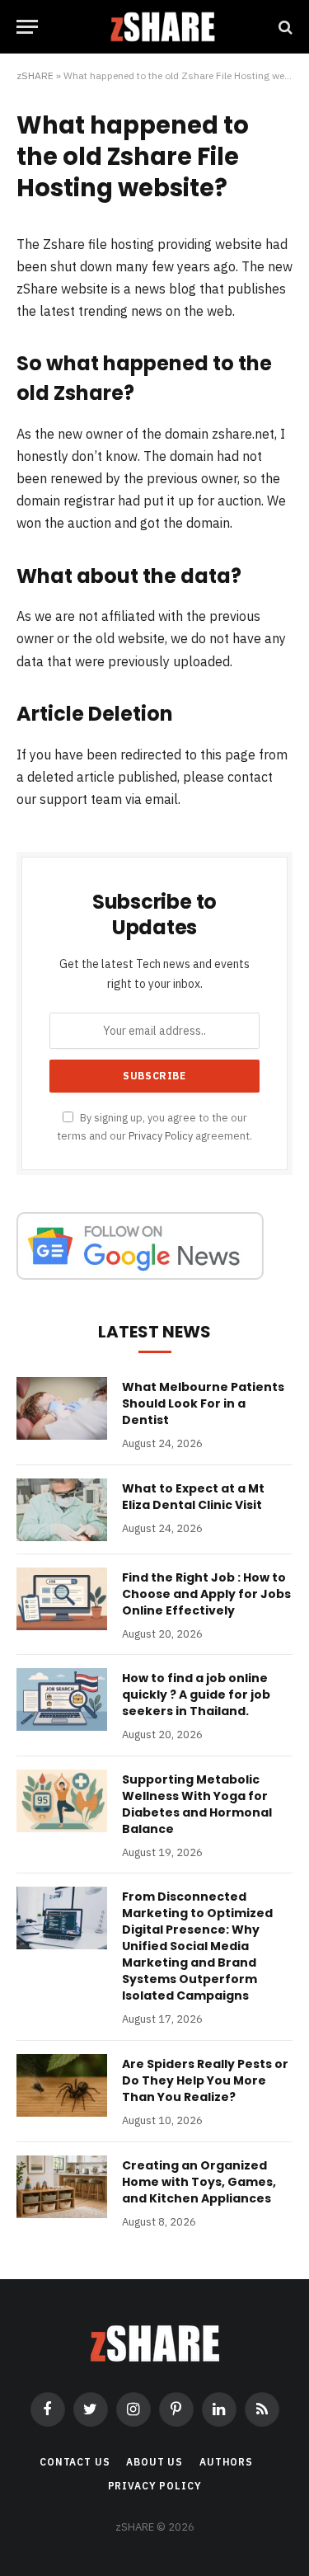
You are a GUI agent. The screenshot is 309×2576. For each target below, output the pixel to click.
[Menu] (27, 27)
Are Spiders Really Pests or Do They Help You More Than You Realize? (205, 2080)
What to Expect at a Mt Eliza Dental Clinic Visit (193, 1497)
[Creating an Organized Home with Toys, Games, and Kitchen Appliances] (62, 2187)
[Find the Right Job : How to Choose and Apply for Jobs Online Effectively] (62, 1599)
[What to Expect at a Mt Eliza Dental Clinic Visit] (62, 1510)
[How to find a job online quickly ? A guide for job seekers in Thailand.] (62, 1699)
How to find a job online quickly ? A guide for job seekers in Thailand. (196, 1695)
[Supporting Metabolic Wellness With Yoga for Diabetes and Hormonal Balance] (62, 1801)
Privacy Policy (161, 1135)
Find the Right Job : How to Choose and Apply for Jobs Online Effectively (206, 1594)
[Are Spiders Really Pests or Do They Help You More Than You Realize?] (62, 2085)
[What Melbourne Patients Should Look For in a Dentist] (62, 1408)
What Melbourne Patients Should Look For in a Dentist (203, 1403)
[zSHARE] (163, 27)
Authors (226, 2462)
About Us (154, 2462)
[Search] (284, 27)
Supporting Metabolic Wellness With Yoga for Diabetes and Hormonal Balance (197, 1804)
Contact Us (75, 2462)
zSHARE (35, 75)
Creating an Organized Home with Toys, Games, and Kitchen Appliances (199, 2182)
